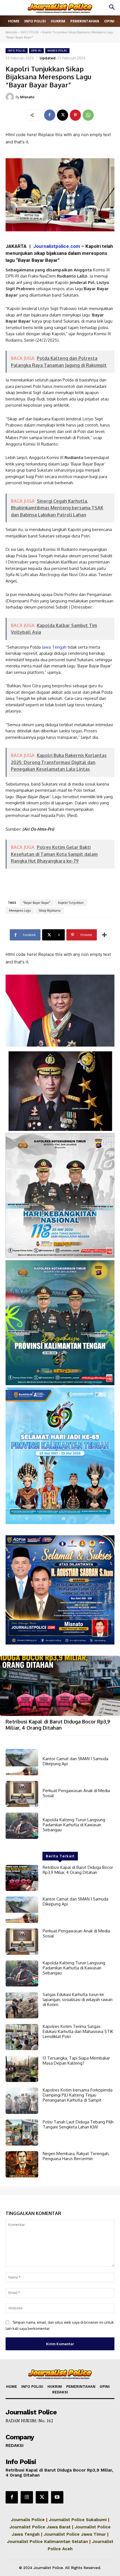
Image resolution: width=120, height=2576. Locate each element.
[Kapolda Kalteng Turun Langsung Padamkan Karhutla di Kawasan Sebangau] (22, 1826)
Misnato (27, 97)
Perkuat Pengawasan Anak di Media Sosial (76, 1793)
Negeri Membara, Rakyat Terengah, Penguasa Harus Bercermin (76, 2156)
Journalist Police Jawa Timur (75, 2534)
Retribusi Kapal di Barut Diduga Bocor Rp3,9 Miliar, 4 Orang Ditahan (58, 1725)
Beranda (11, 32)
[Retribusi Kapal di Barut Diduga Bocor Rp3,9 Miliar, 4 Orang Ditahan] (60, 1686)
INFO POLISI (30, 32)
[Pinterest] (75, 115)
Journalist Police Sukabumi (78, 2520)
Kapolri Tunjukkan (71, 903)
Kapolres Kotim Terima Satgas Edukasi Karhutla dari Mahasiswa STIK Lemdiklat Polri (78, 2031)
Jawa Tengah (54, 647)
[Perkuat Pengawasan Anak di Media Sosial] (22, 1794)
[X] (63, 115)
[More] (104, 935)
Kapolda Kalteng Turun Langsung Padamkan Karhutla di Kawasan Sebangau (74, 1825)
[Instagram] (27, 2497)
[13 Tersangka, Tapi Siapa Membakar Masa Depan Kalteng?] (22, 2069)
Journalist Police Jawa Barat (40, 2527)
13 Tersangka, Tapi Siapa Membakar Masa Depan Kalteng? (76, 2061)
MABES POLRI (57, 51)
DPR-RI (36, 51)
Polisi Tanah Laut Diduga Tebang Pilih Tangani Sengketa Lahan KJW (78, 2124)
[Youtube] (57, 2497)
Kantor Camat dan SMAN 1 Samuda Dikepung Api (75, 1761)
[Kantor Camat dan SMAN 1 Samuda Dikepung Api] (22, 1762)
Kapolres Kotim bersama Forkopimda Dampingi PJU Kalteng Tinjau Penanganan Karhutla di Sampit (78, 2095)
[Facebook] (50, 115)
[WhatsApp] (88, 115)
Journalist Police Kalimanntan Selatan (47, 2542)
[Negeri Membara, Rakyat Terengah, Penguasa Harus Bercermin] (22, 2164)
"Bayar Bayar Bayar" (37, 903)
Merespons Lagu (20, 910)
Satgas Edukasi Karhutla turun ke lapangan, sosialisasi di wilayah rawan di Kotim (78, 1999)
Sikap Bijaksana (50, 910)
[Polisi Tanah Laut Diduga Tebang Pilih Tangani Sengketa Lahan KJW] (22, 2133)
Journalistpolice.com (57, 246)
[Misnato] (11, 97)
